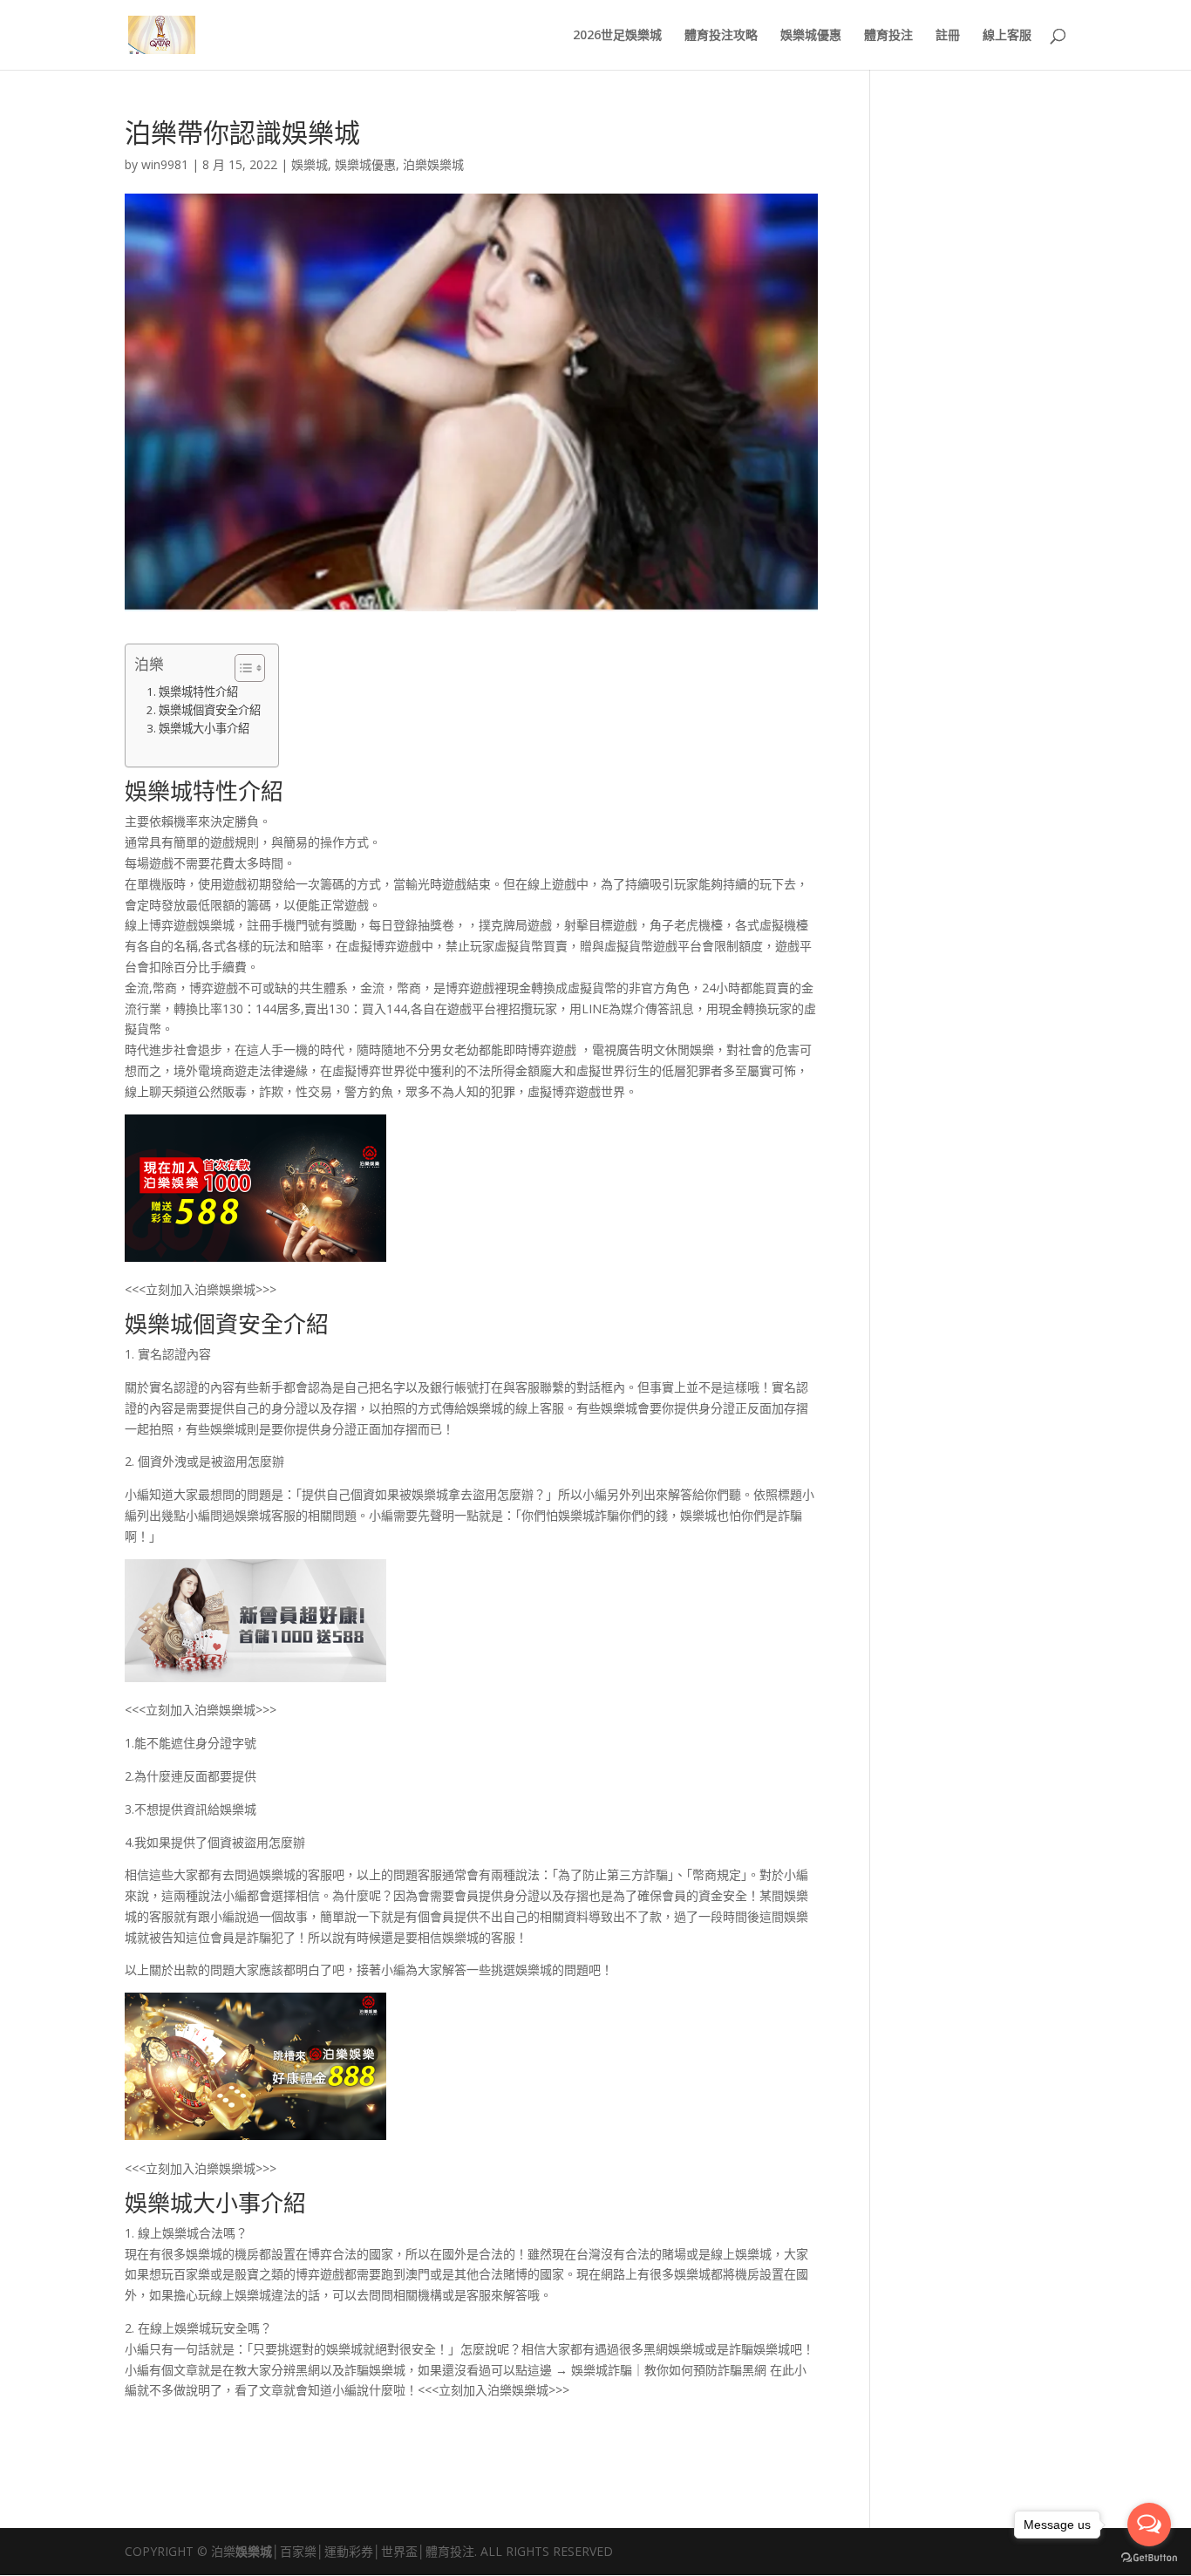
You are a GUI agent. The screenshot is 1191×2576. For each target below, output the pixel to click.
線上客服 (1007, 36)
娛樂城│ (258, 2551)
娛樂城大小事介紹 (204, 728)
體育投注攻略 (721, 36)
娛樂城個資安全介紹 (210, 710)
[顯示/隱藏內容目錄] (241, 668)
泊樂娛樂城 (433, 164)
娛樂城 (310, 164)
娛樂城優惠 (811, 36)
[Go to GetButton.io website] (1149, 2558)
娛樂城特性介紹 (198, 692)
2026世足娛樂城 (617, 36)
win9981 (165, 164)
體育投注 (888, 36)
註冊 (948, 36)
